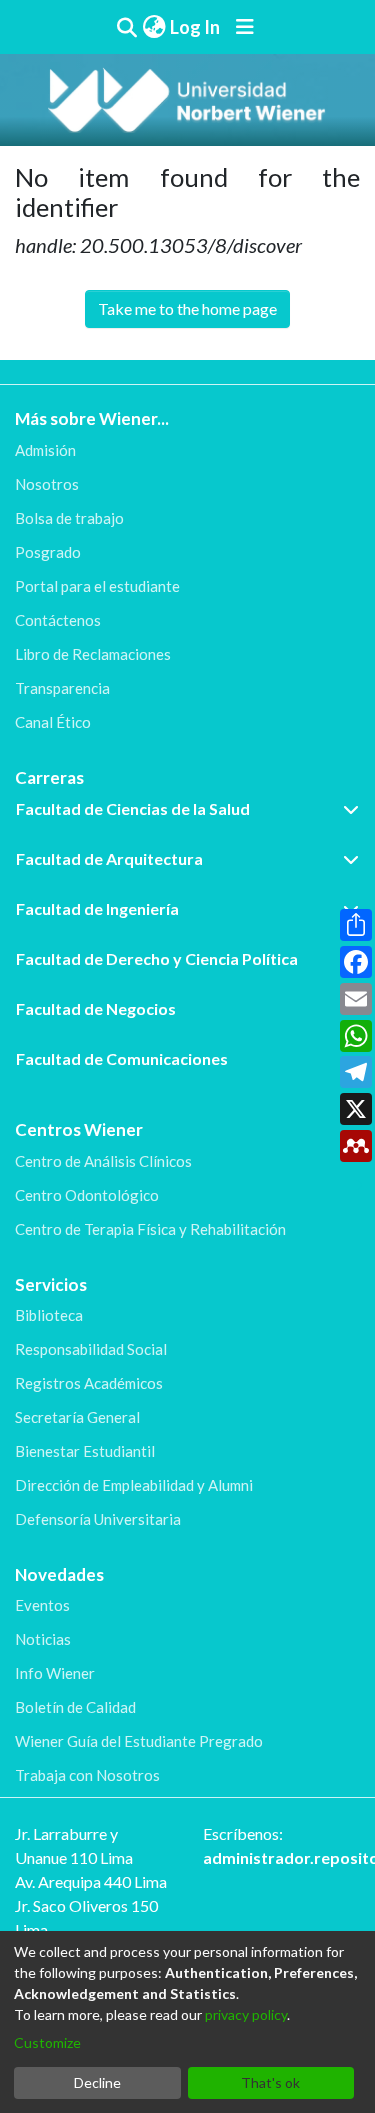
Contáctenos (58, 620)
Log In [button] (196, 27)
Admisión (45, 450)
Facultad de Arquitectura (109, 858)
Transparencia (62, 688)
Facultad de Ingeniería (97, 908)
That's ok (270, 2082)
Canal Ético (53, 722)
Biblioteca (49, 1315)
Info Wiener (55, 1673)
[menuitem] (154, 27)
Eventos (42, 1605)
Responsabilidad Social (91, 1349)
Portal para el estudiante (97, 586)
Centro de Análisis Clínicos (103, 1161)
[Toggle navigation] (245, 27)
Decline (97, 2082)
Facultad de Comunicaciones (122, 1058)
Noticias (43, 1639)
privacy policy (246, 2014)
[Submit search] (127, 27)
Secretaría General (77, 1417)
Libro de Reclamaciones (93, 654)
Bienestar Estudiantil (85, 1451)
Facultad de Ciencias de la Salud (133, 808)
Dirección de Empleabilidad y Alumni (134, 1485)
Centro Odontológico (87, 1195)
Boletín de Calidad (75, 1707)
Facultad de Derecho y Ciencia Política (157, 958)
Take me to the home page (187, 308)
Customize (47, 2042)
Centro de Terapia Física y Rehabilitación (150, 1229)
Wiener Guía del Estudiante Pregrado (139, 1741)
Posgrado (48, 552)
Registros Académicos (89, 1383)
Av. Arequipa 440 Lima (91, 1881)
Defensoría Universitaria (98, 1519)
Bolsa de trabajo (69, 518)
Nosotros (47, 484)
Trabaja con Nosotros (87, 1775)
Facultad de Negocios (96, 1008)
